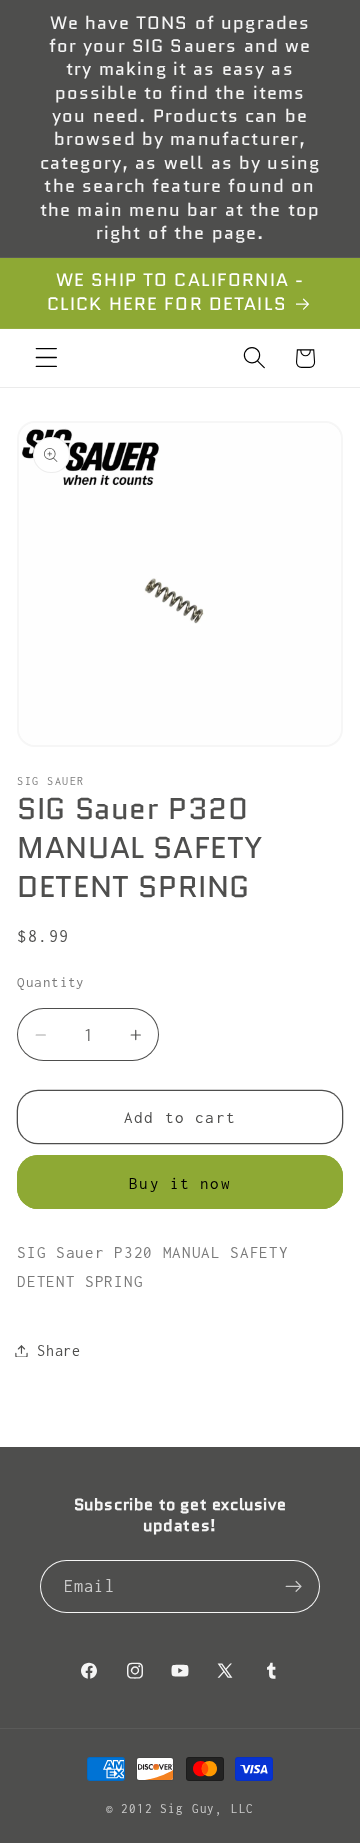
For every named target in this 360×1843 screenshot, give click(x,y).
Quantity (51, 982)
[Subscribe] (293, 1587)
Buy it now (180, 1183)
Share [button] (58, 1350)
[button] (46, 358)
